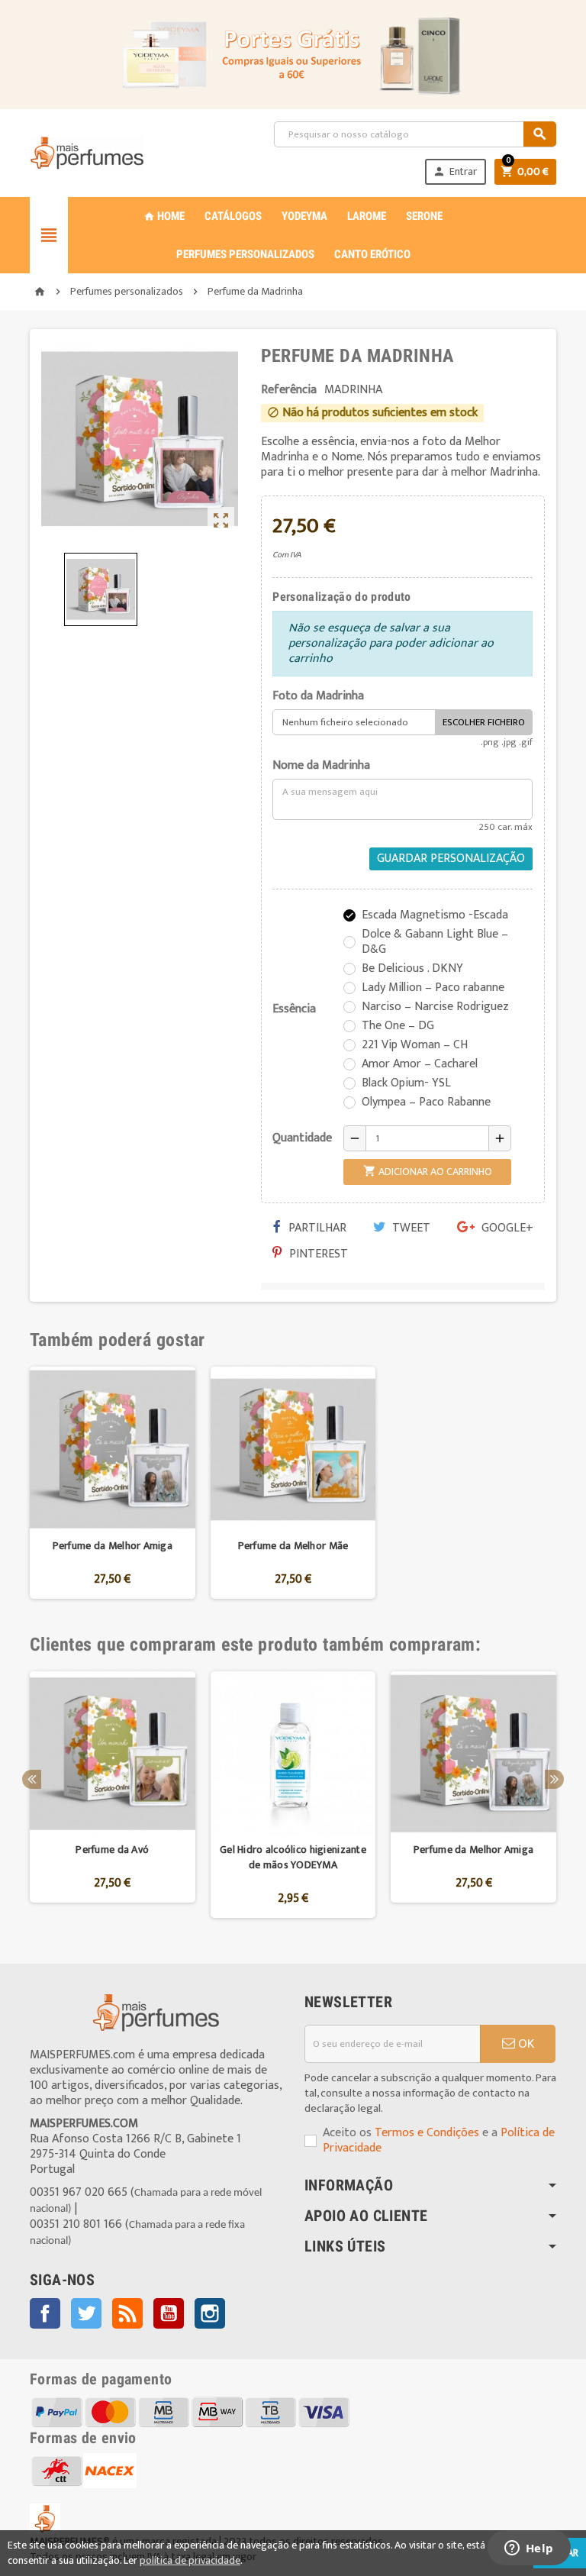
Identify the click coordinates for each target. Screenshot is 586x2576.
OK (525, 2044)
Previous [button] (32, 1779)
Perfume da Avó (112, 1850)
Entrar (455, 171)
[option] (113, 1483)
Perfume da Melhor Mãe (293, 1546)
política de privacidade (190, 2560)
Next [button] (554, 1779)
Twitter (86, 2313)
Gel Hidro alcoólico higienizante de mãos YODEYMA (293, 1857)
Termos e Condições (427, 2133)
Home (164, 216)
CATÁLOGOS (233, 216)
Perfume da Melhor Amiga (113, 1546)
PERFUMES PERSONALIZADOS (245, 254)
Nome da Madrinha (321, 766)
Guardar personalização (451, 859)
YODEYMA (304, 216)
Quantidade (302, 1138)
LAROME (367, 216)
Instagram (210, 2313)
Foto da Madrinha (318, 696)
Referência (289, 390)
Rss (127, 2313)
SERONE (424, 216)
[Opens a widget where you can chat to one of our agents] (529, 2549)
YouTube (169, 2313)
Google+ (506, 1228)
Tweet (410, 1228)
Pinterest (317, 1254)
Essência (294, 1009)
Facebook (45, 2313)
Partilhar (316, 1228)
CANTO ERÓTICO (372, 254)
